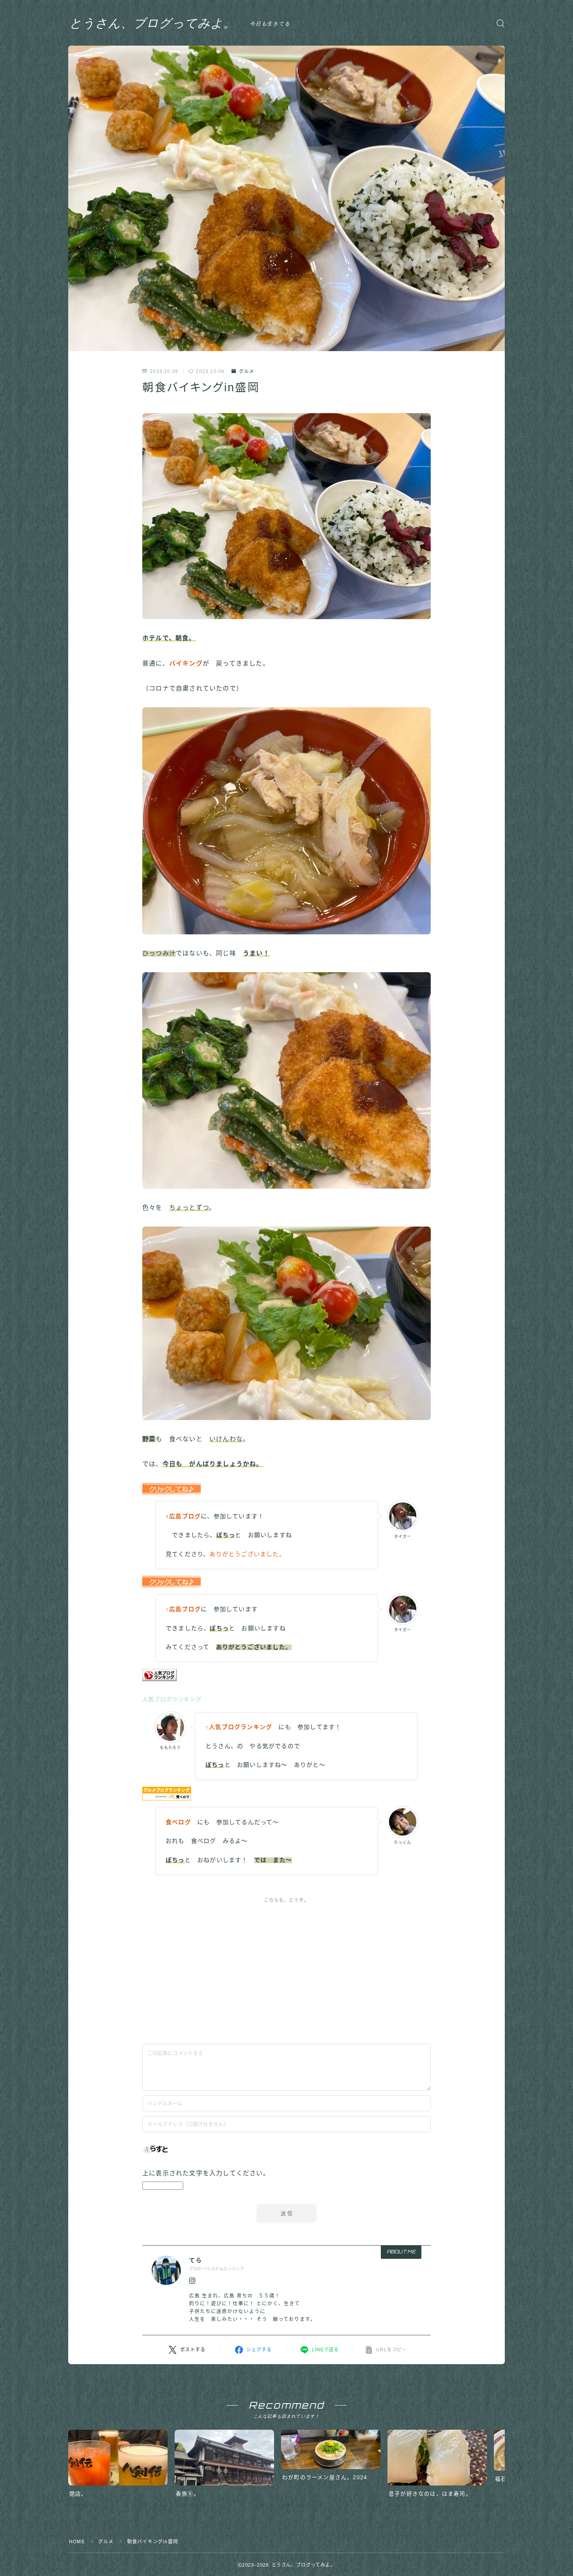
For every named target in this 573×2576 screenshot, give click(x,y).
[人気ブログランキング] (286, 1675)
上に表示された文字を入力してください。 (206, 2173)
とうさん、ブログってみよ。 (153, 23)
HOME (77, 2542)
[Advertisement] (286, 1967)
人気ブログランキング (172, 1699)
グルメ (247, 371)
